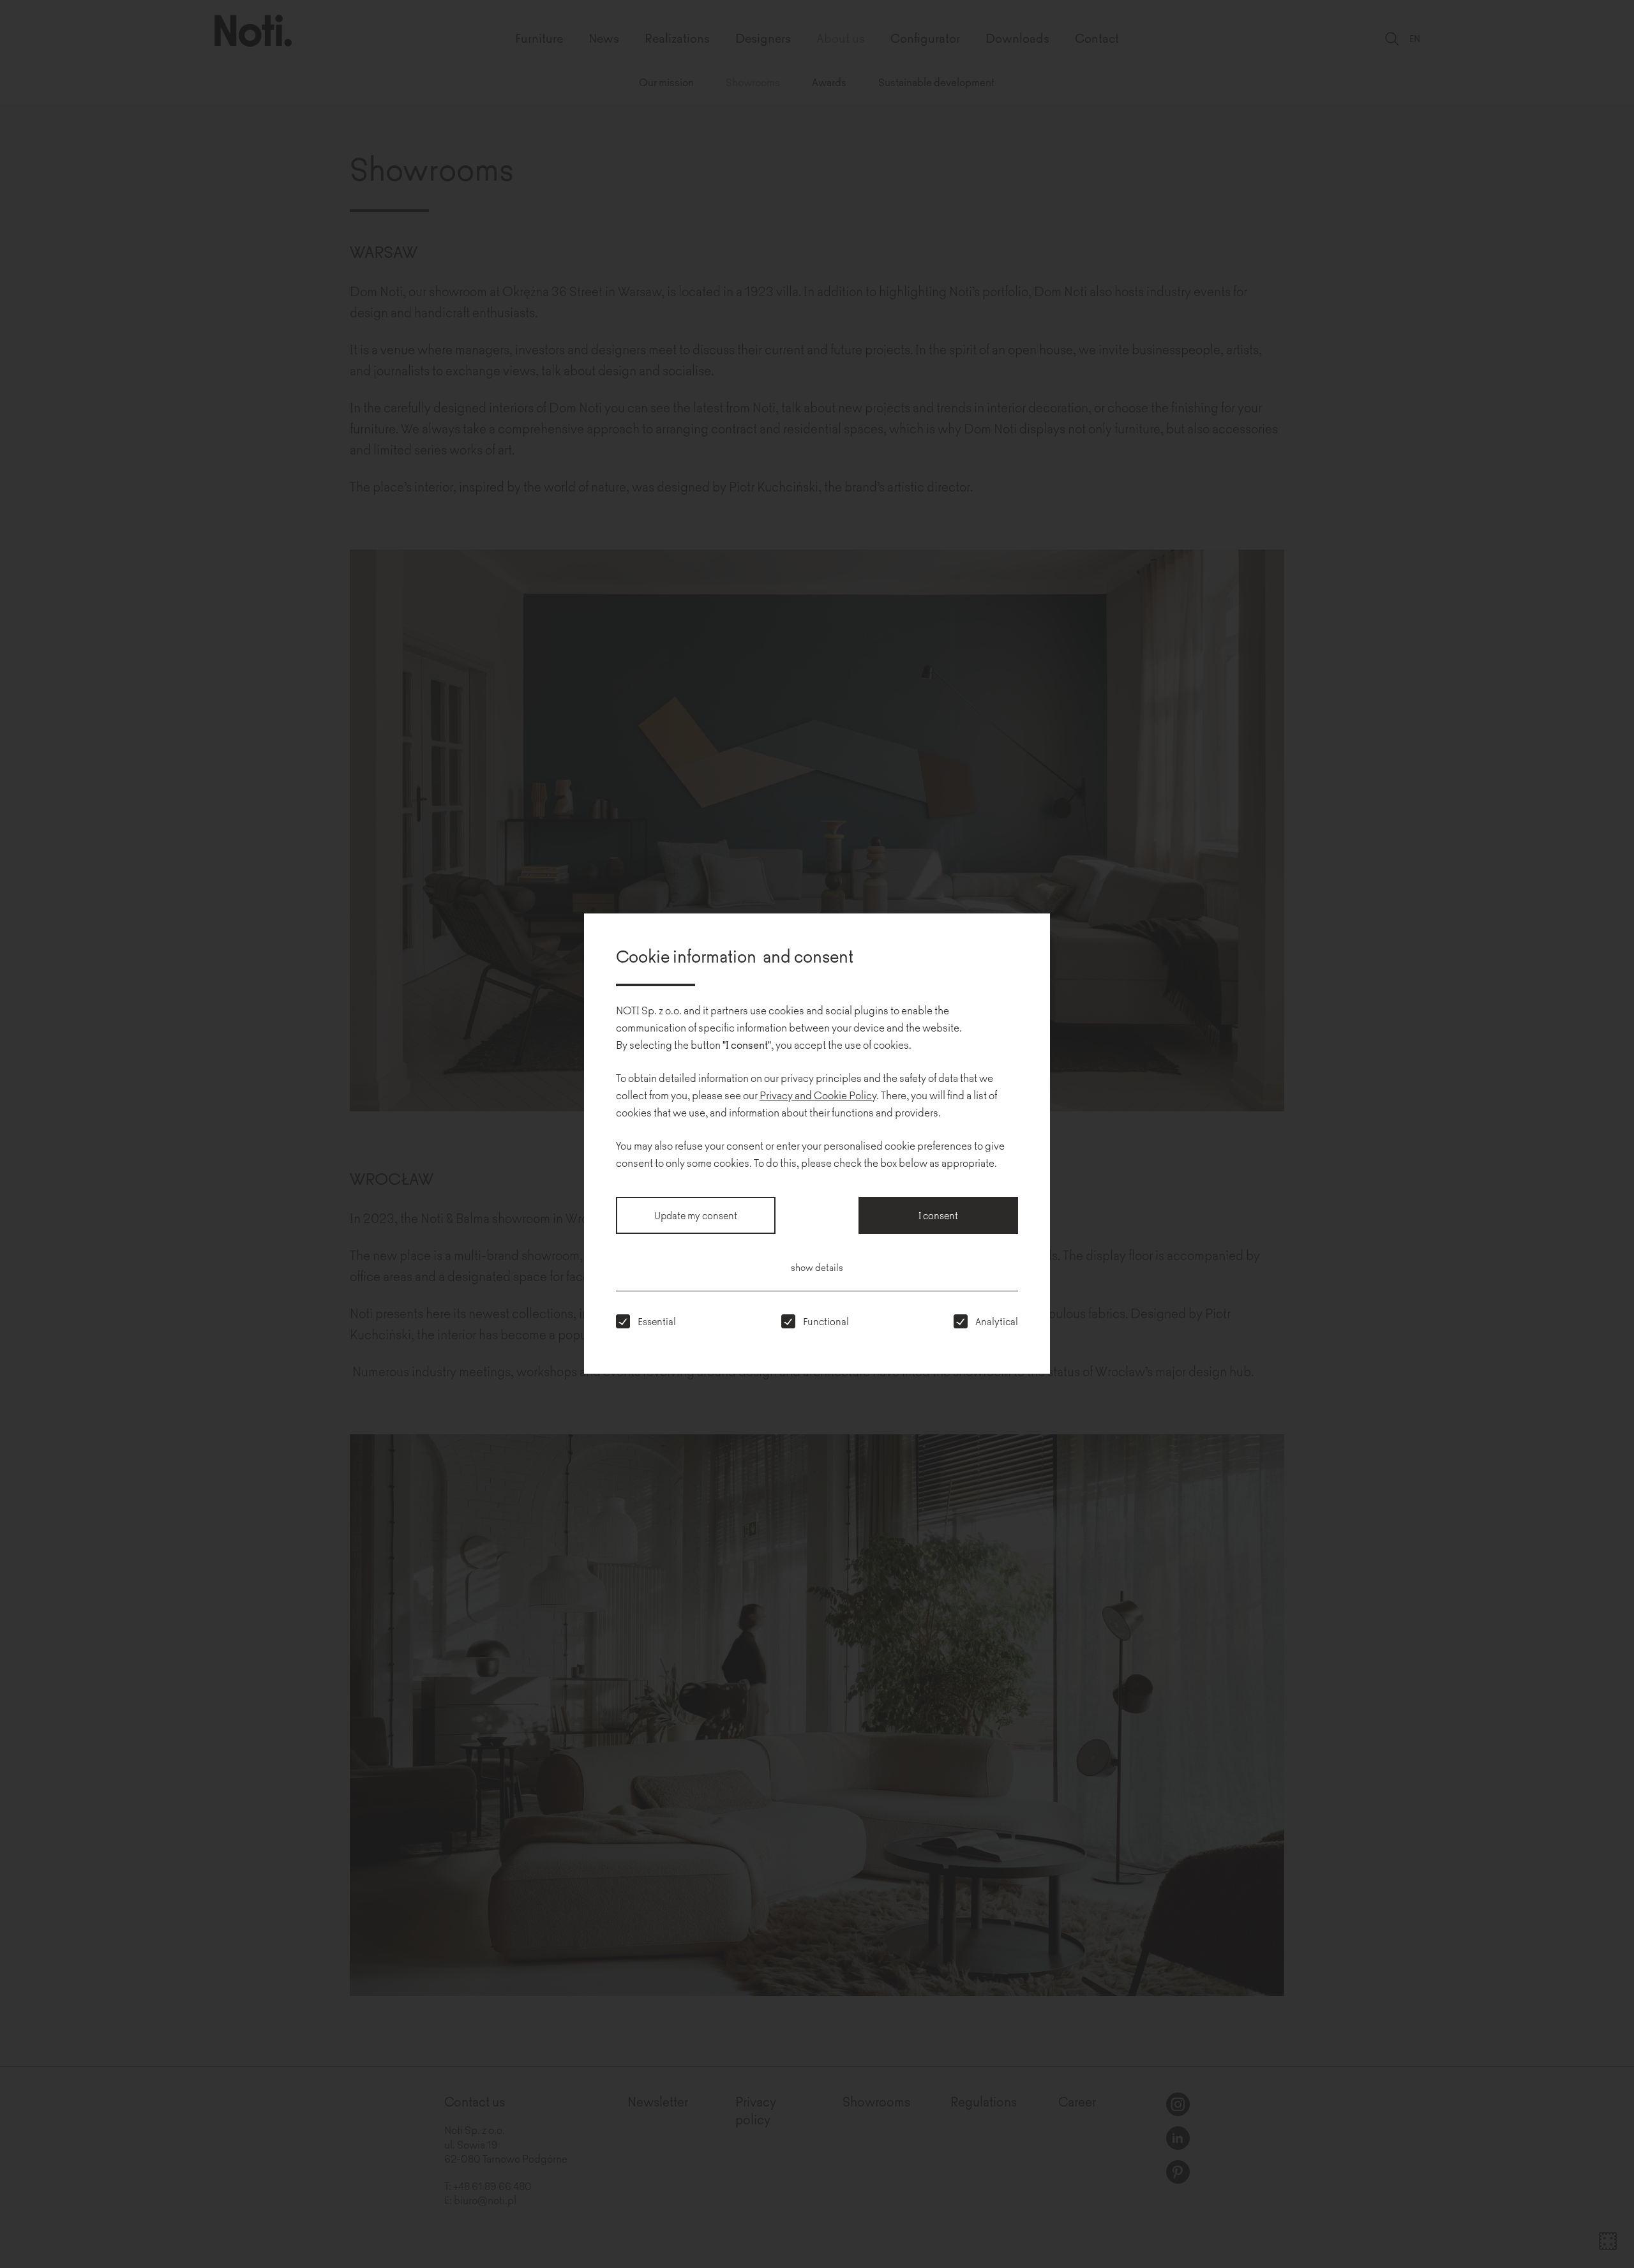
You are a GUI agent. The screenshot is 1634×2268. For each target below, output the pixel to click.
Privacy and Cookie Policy (818, 1095)
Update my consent (696, 1215)
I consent (938, 1215)
